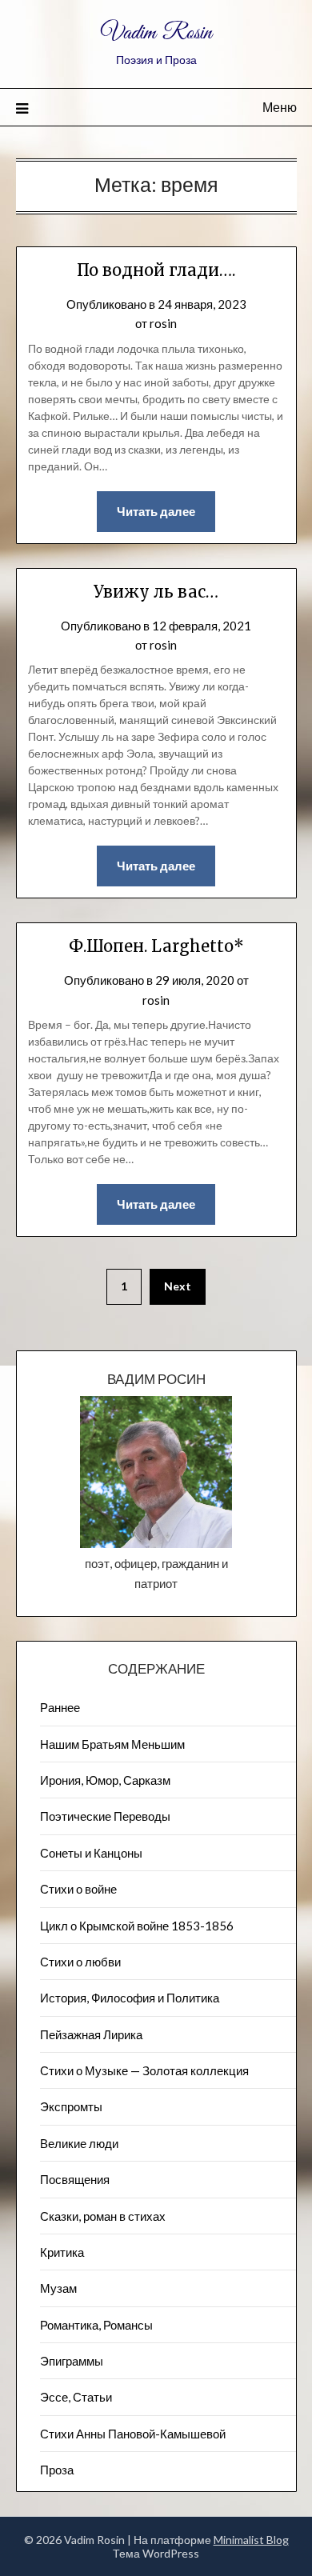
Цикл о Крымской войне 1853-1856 (137, 1926)
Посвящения (75, 2179)
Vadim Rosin (156, 33)
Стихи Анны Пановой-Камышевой (133, 2434)
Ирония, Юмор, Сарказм (105, 1780)
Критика (62, 2252)
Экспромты (71, 2106)
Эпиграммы (72, 2361)
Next (178, 1286)
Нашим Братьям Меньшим (112, 1744)
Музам (58, 2288)
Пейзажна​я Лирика (91, 2034)
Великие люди (79, 2143)
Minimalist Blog (251, 2540)
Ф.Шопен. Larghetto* (156, 946)
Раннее (60, 1707)
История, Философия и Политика (130, 1998)
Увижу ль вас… (156, 592)
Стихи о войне (78, 1889)
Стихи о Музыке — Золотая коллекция (144, 2070)
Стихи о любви (80, 1962)
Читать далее (156, 511)
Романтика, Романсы (96, 2325)
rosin (163, 323)
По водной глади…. (156, 270)
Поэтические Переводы (105, 1816)
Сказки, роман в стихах (103, 2216)
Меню (280, 107)
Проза (57, 2470)
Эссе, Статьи (76, 2397)
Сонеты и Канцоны (91, 1853)
